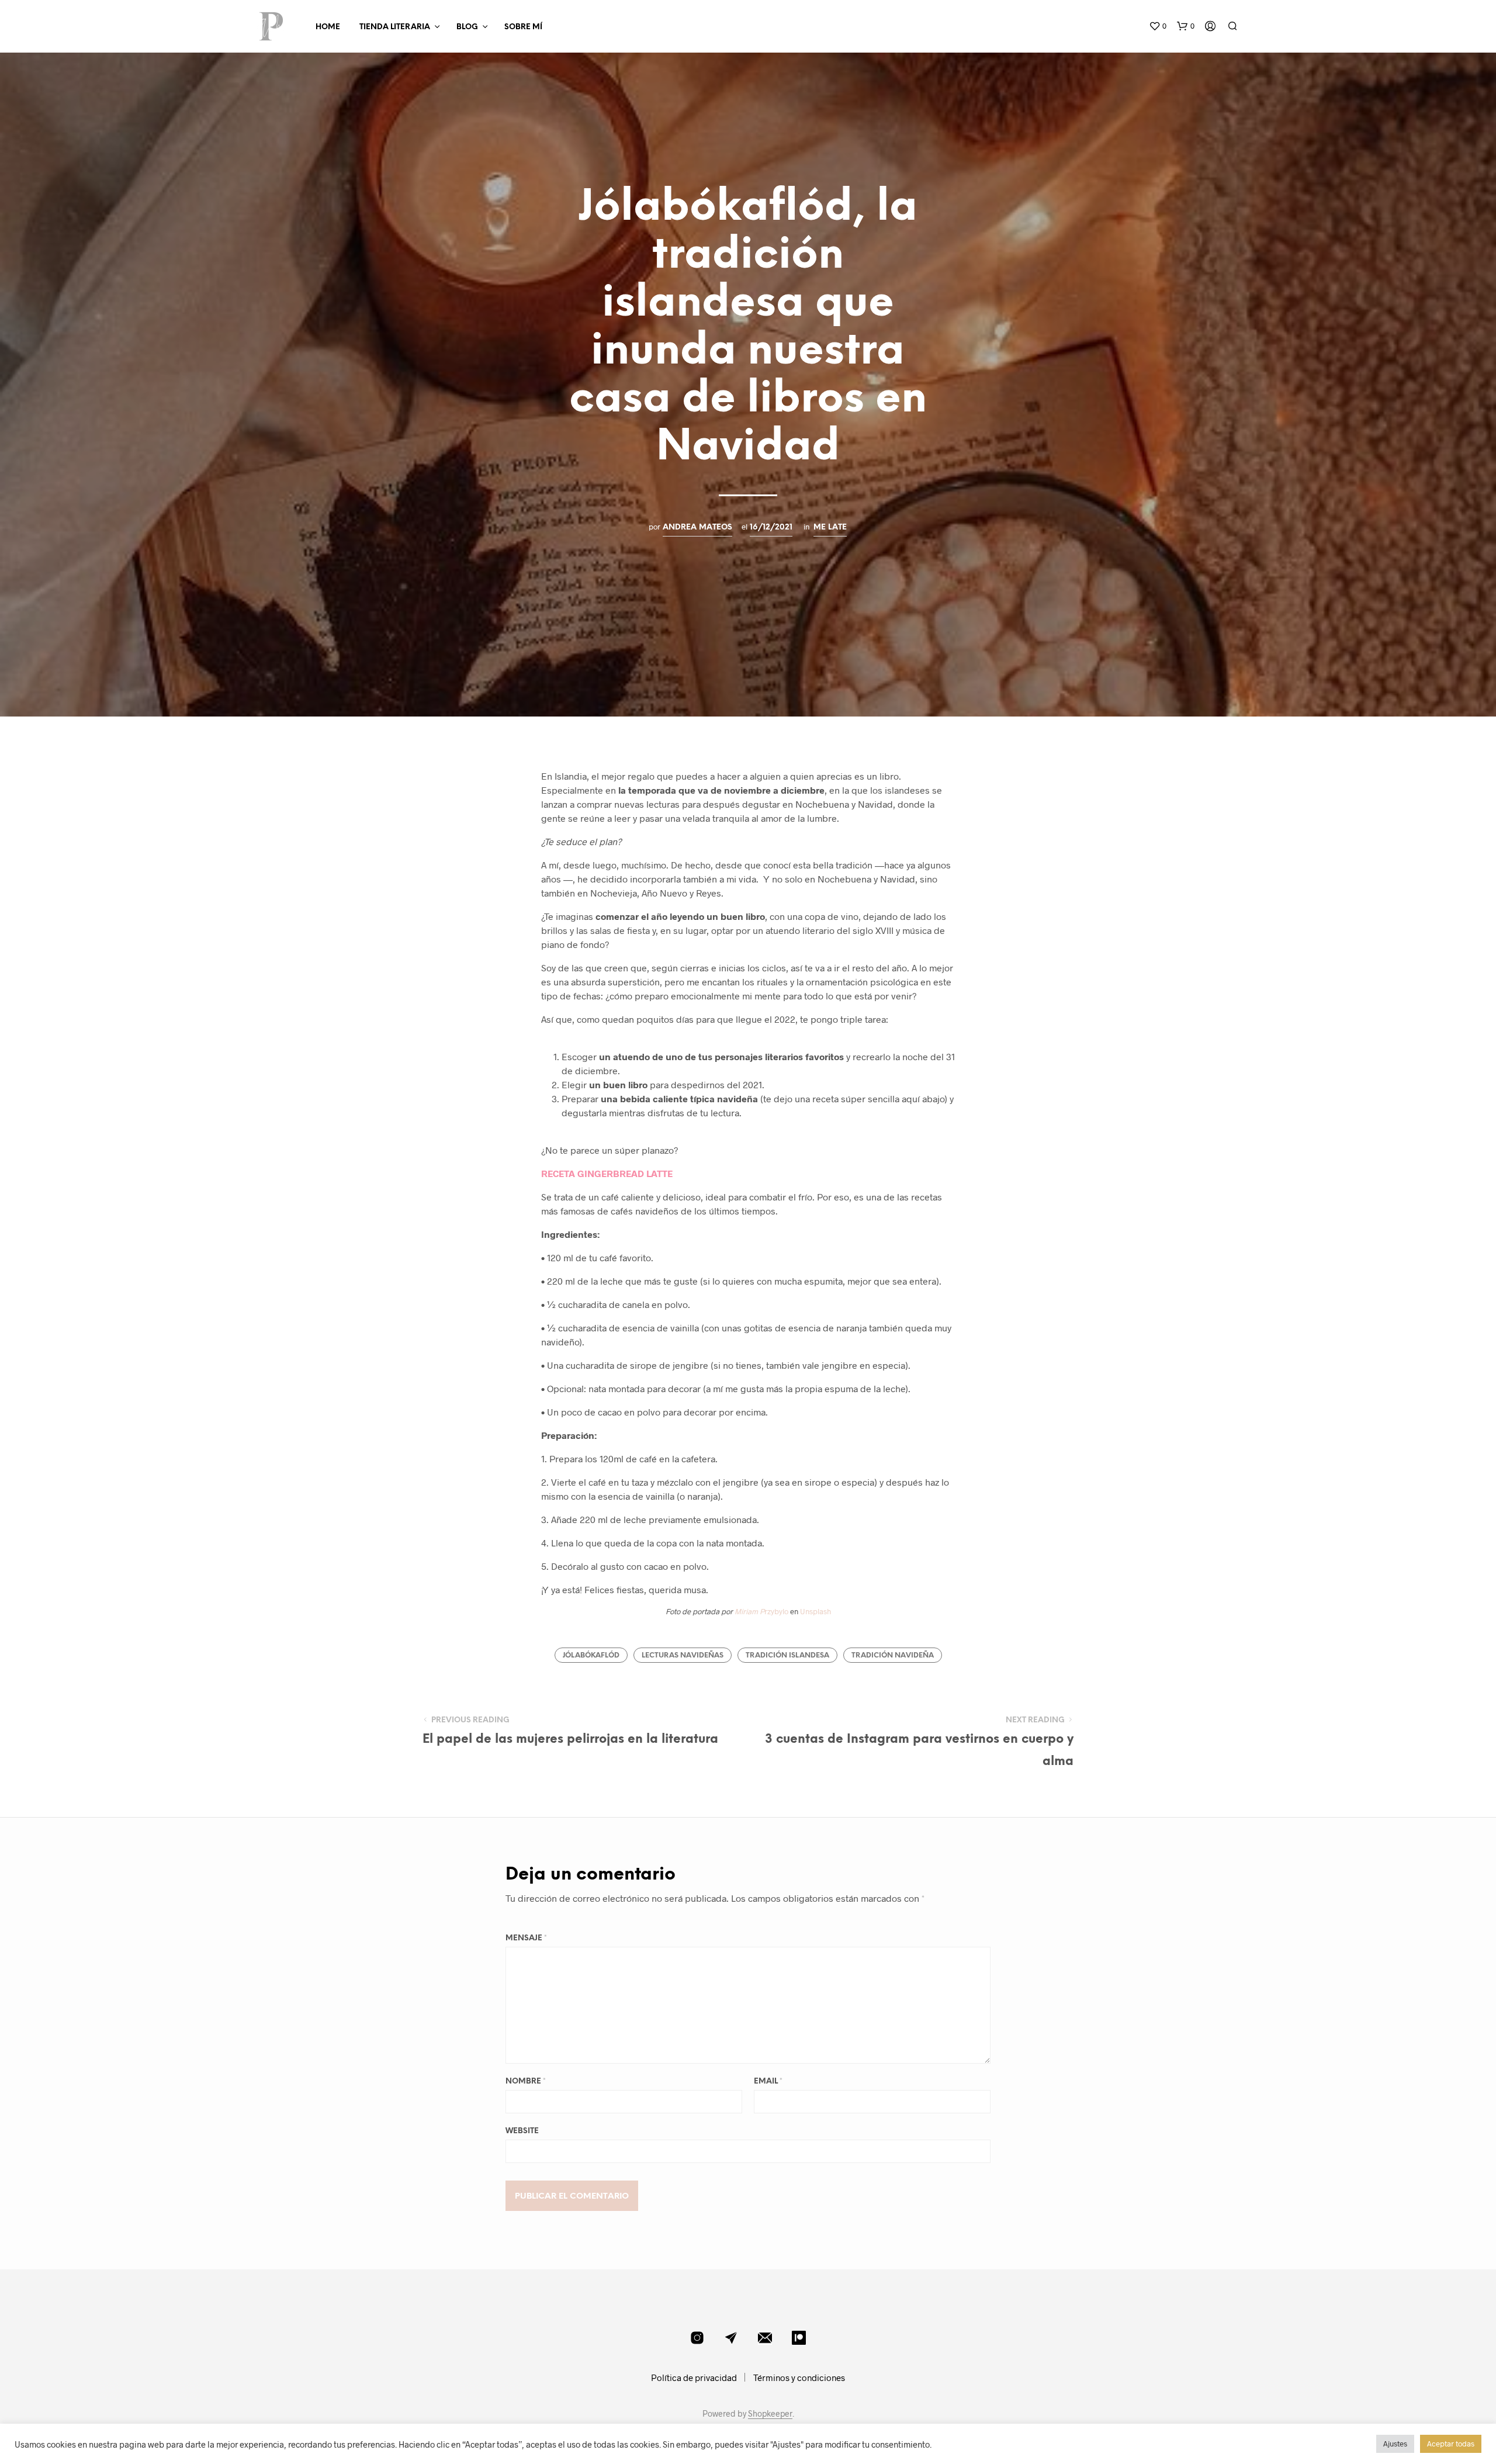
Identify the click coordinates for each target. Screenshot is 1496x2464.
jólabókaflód (591, 1655)
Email (768, 2081)
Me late (830, 527)
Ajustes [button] (1395, 2444)
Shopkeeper (770, 2414)
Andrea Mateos (697, 527)
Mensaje (526, 1938)
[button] (1158, 26)
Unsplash (815, 1611)
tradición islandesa (787, 1655)
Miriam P (749, 1611)
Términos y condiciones (799, 2378)
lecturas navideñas (683, 1655)
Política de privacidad (694, 2378)
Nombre (526, 2081)
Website (522, 2131)
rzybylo (776, 1611)
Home (328, 27)
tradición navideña (893, 1655)
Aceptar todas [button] (1451, 2444)
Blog (467, 27)
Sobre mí (523, 27)
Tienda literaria (395, 27)
